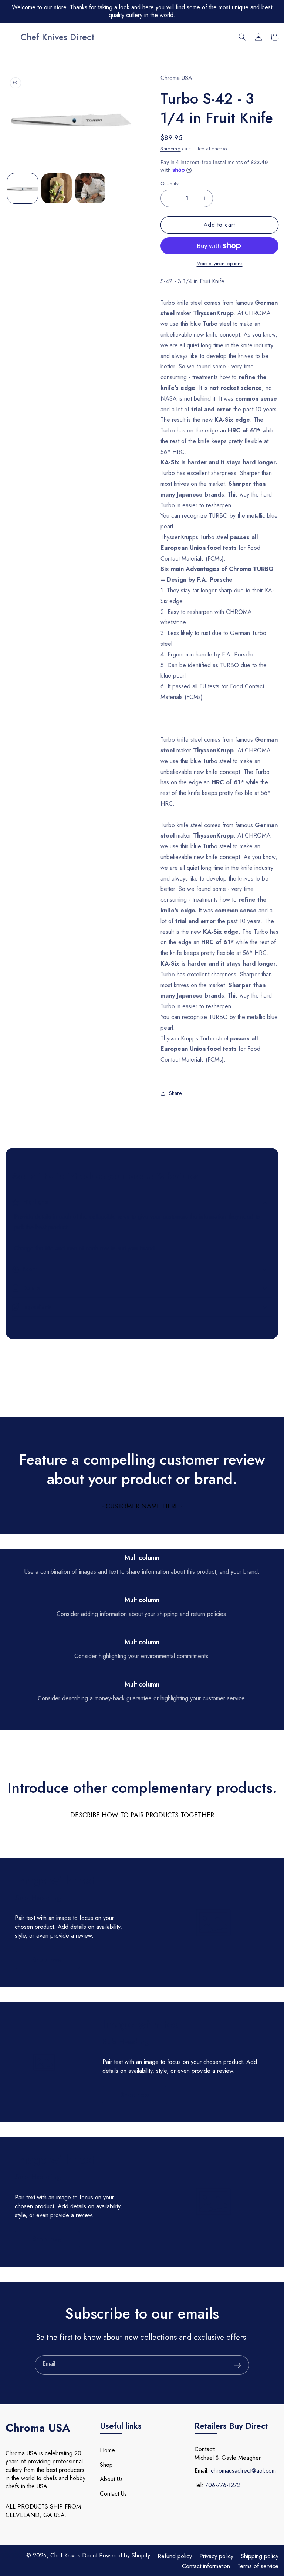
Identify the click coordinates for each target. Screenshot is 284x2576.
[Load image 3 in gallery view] (91, 188)
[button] (9, 37)
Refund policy (175, 2556)
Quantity (170, 183)
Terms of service (258, 2566)
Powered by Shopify (125, 2555)
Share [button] (175, 1093)
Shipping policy (260, 2556)
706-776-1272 (223, 2485)
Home (107, 2450)
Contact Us (113, 2494)
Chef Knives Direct (75, 2555)
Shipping (171, 149)
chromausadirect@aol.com (243, 2471)
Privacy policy (216, 2556)
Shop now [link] (47, 1960)
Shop (106, 2465)
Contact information (206, 2566)
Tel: (199, 2485)
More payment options (220, 264)
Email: (202, 2471)
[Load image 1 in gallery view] (23, 188)
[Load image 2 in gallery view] (57, 188)
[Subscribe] (237, 2365)
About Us (111, 2479)
